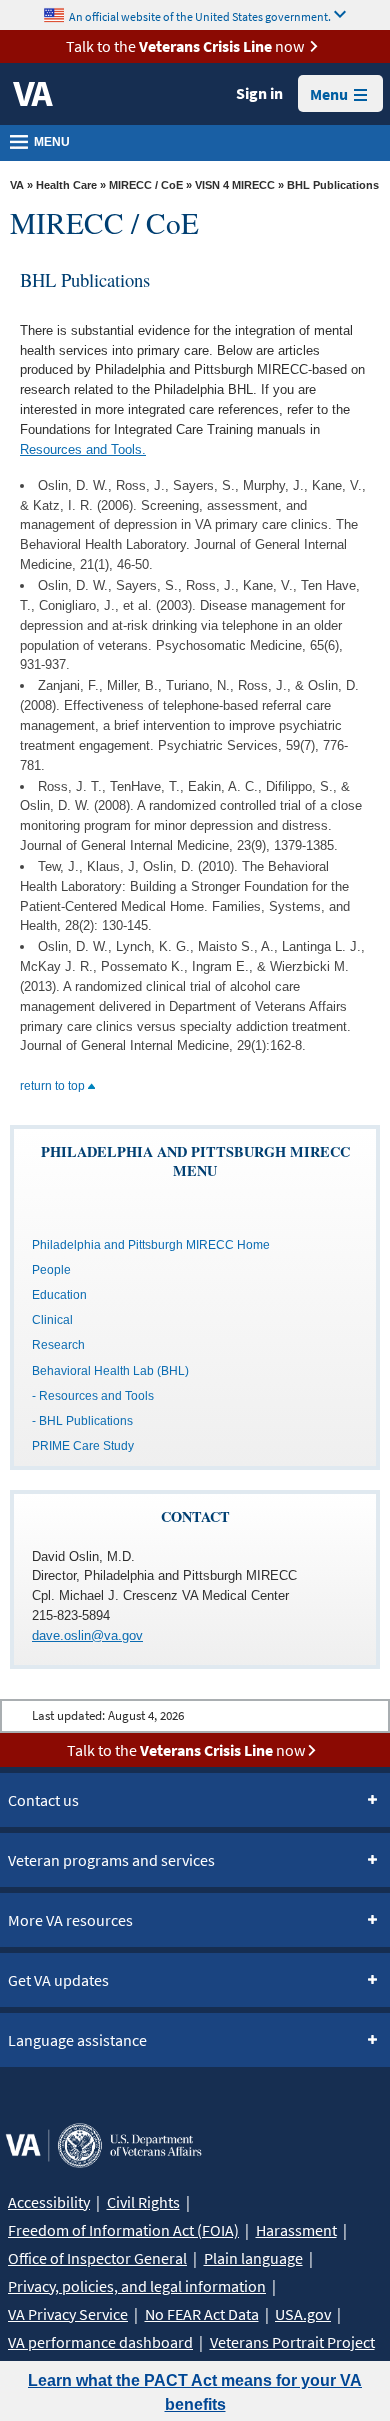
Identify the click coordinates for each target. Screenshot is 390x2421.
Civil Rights (143, 2202)
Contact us (43, 1800)
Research (58, 1345)
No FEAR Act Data (202, 2314)
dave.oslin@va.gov (87, 1635)
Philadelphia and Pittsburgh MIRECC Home (151, 1245)
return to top (54, 1086)
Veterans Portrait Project (292, 2342)
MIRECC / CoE (146, 185)
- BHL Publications (82, 1421)
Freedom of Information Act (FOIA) (123, 2230)
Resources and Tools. (83, 449)
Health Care (66, 185)
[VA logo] (33, 94)
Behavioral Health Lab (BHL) (110, 1371)
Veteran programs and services (111, 1860)
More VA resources (70, 1920)
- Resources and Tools (93, 1396)
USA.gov (303, 2314)
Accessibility (49, 2202)
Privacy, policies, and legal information (137, 2286)
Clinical (52, 1320)
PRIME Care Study (83, 1446)
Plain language (253, 2258)
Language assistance (77, 2040)
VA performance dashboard (100, 2342)
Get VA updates (58, 1980)
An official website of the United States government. (200, 15)
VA (17, 185)
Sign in (259, 93)
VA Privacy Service (68, 2314)
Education (59, 1295)
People (51, 1270)
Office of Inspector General (97, 2258)
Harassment (296, 2230)
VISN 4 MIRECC (235, 185)
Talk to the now (185, 46)
